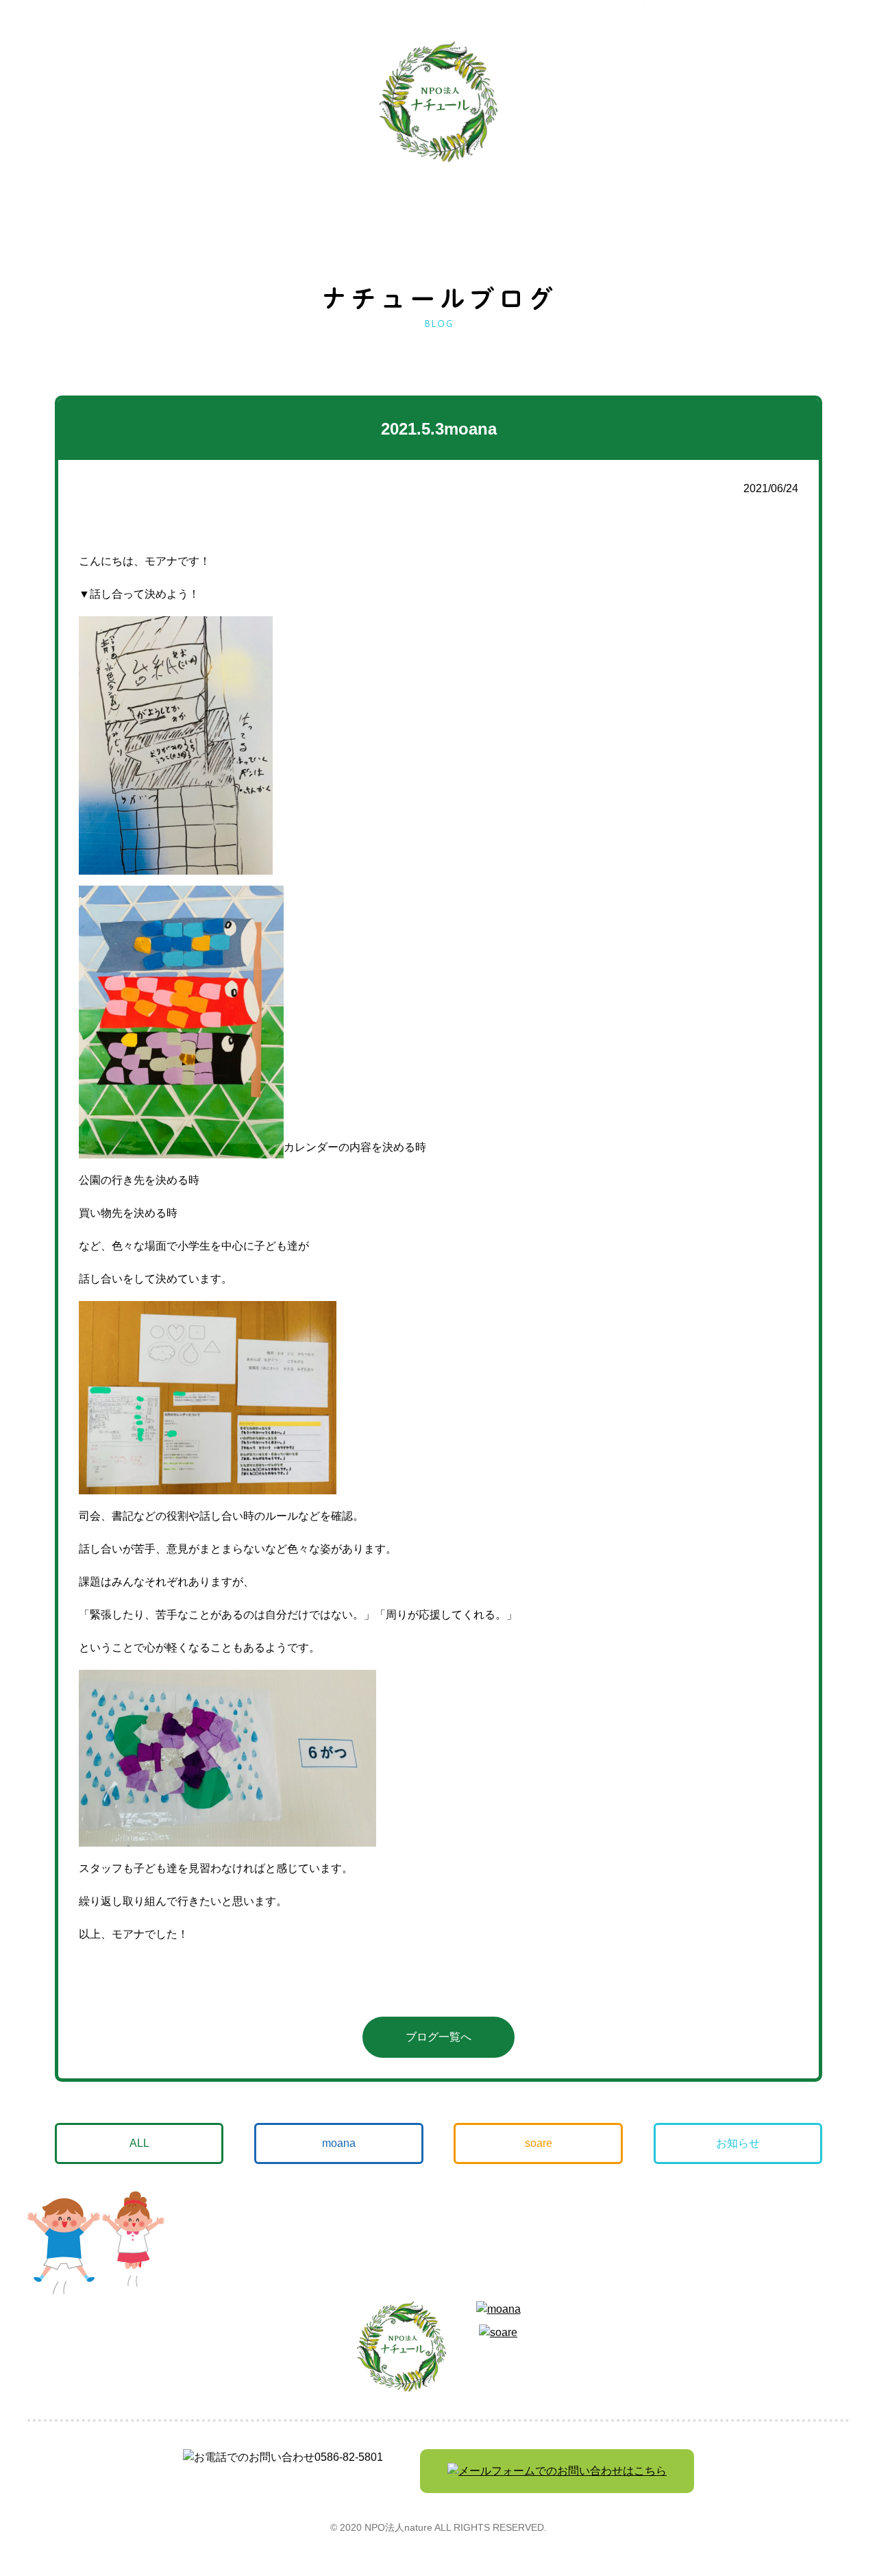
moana (339, 2143)
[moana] (170, 104)
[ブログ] (552, 103)
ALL (139, 2143)
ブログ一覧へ (438, 2037)
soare (539, 2143)
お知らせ (738, 2143)
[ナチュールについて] (678, 104)
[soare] (297, 102)
